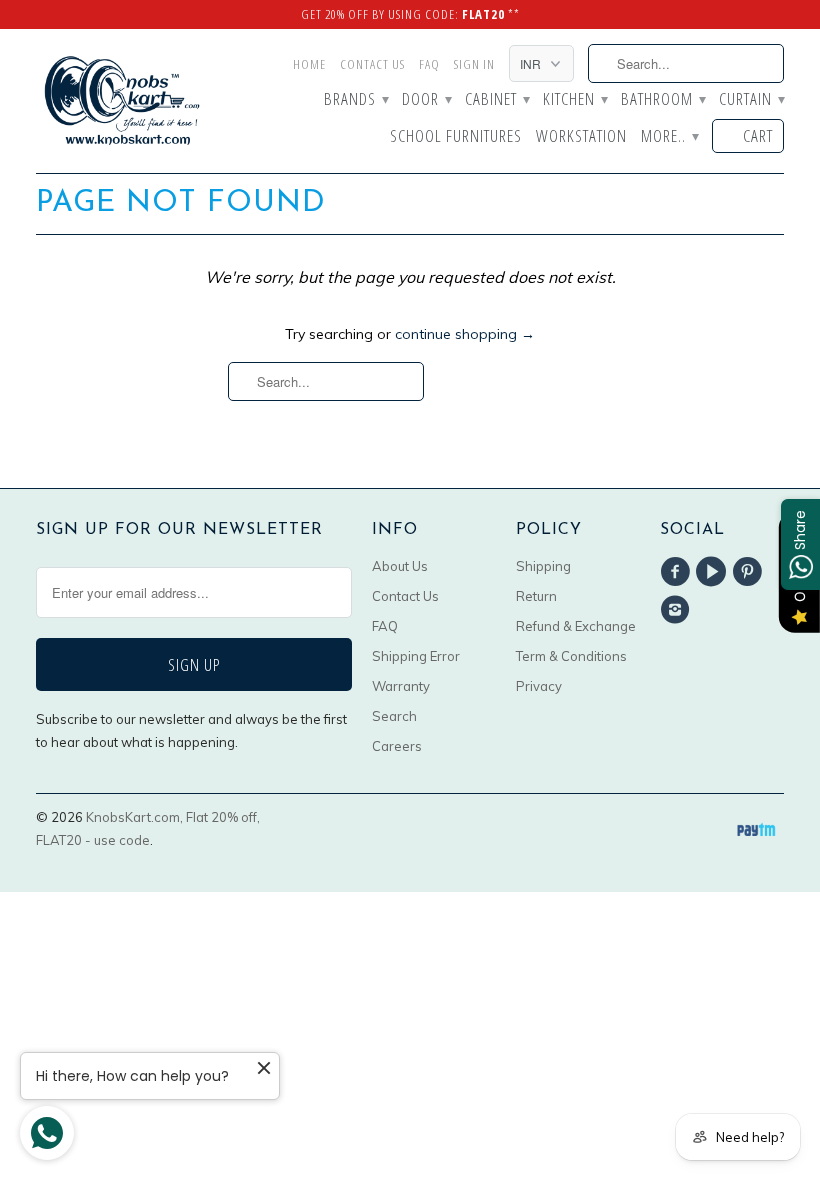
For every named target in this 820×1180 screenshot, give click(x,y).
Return (536, 596)
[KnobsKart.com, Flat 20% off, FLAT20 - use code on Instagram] (678, 610)
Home (309, 64)
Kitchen (575, 100)
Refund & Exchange (576, 626)
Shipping (543, 566)
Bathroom (663, 100)
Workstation (581, 137)
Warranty (401, 686)
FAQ (429, 64)
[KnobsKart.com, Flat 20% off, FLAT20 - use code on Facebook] (678, 572)
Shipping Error (416, 656)
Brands (356, 100)
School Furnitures (456, 137)
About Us (400, 566)
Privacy (539, 686)
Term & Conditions (571, 656)
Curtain (751, 100)
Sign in (474, 64)
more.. (669, 137)
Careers (397, 746)
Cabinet (497, 100)
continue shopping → (465, 334)
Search (394, 716)
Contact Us (372, 64)
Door (426, 100)
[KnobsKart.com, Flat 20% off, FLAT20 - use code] (122, 101)
